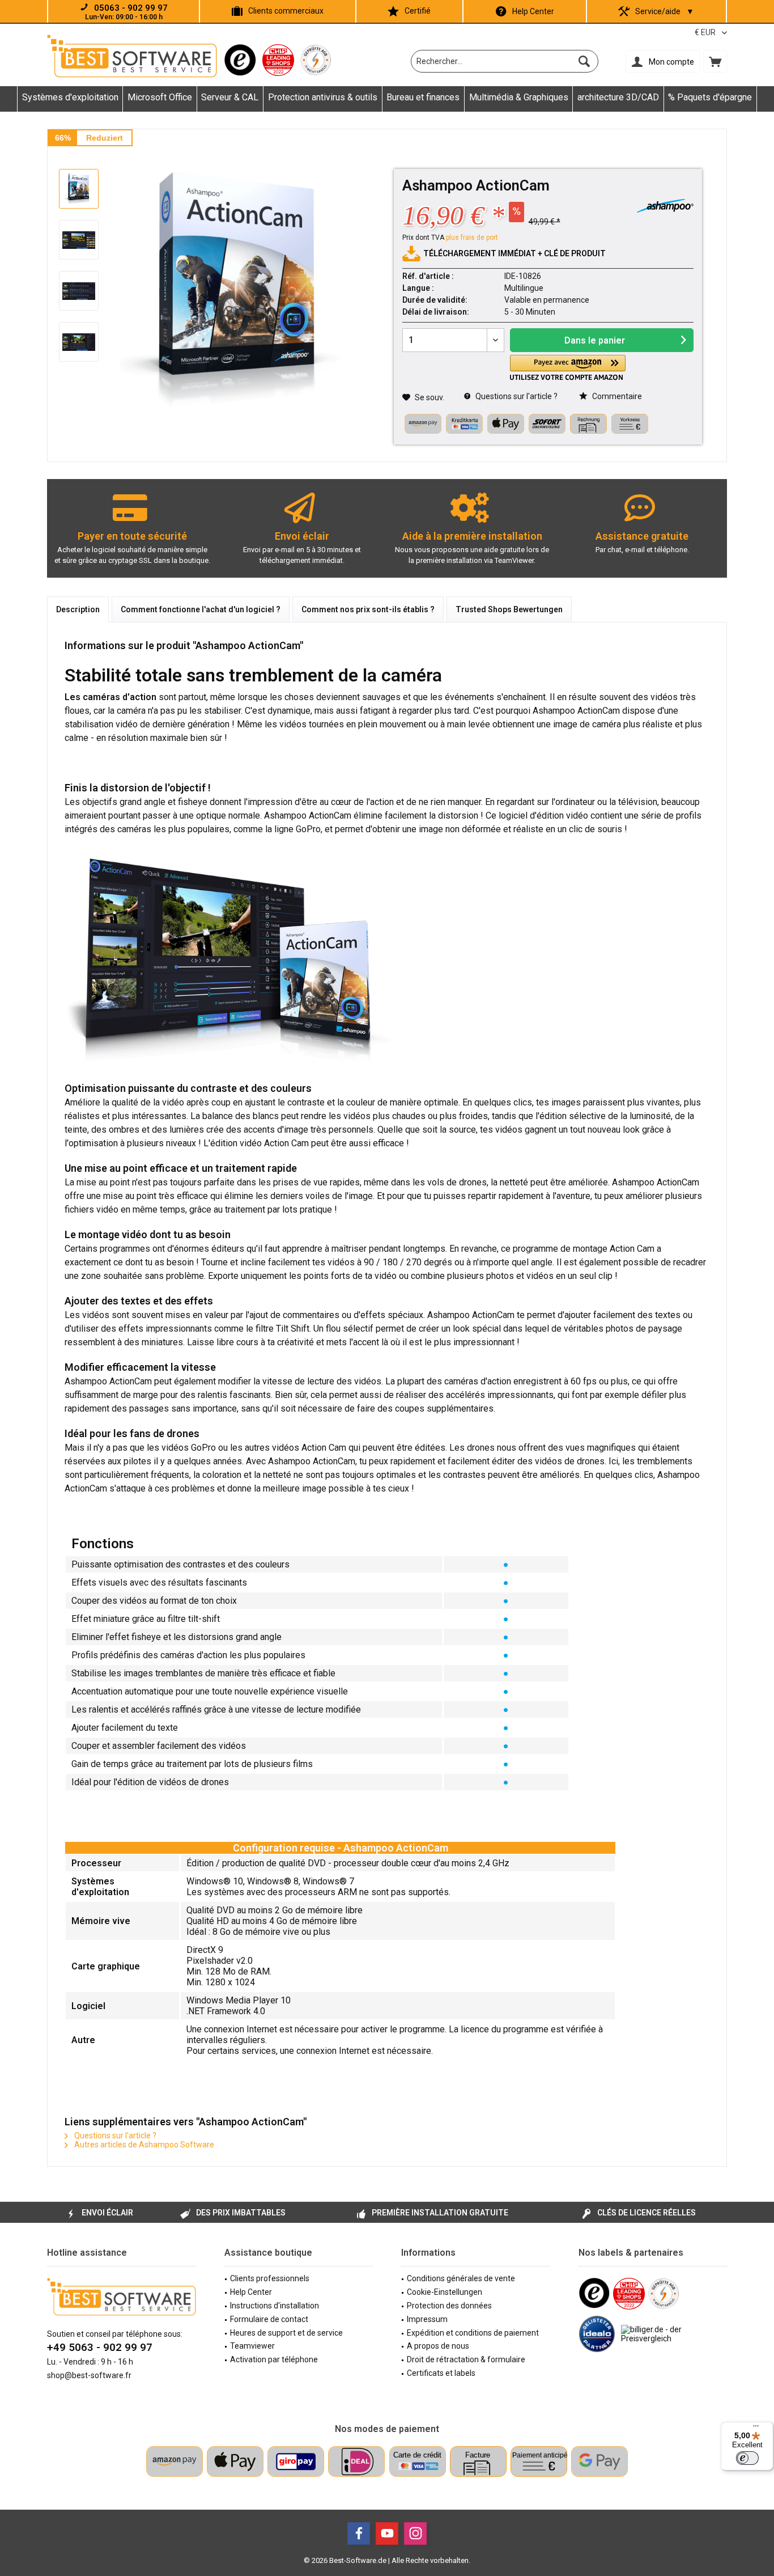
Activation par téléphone (274, 2359)
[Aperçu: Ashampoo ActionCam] (79, 189)
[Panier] (715, 61)
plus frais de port (472, 238)
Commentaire (616, 396)
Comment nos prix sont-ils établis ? (368, 609)
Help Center (533, 11)
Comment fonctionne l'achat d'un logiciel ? (201, 609)
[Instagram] (415, 2533)
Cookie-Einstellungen (445, 2292)
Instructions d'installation (275, 2306)
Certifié (418, 11)
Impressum (427, 2319)
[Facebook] (359, 2533)
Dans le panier (595, 340)
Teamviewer (252, 2346)
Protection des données (449, 2306)
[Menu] (756, 2429)
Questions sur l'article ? (516, 396)
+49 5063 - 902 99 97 (100, 2347)
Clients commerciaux (286, 11)
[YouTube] (387, 2533)
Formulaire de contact (269, 2319)
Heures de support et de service (286, 2333)
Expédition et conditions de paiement (473, 2333)
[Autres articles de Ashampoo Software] (665, 206)
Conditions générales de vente (461, 2278)
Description (78, 609)
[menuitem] (715, 61)
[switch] (747, 2458)
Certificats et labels (441, 2373)
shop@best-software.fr (89, 2375)
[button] (568, 368)
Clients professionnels (270, 2278)
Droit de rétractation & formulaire (466, 2359)
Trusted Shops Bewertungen (509, 609)
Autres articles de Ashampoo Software (143, 2145)
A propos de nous (438, 2346)
